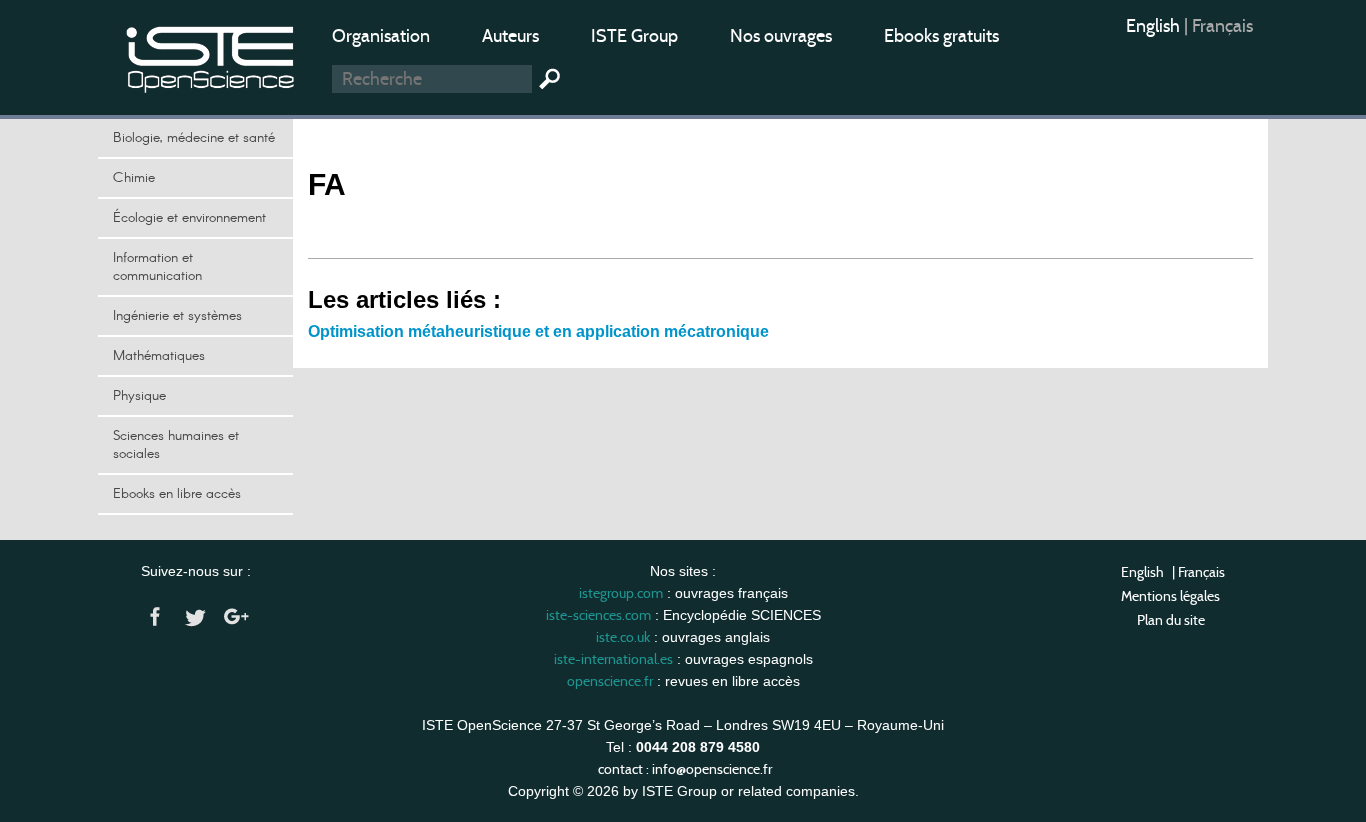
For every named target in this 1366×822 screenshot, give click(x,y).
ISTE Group (634, 36)
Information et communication (157, 267)
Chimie (134, 178)
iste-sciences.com (598, 615)
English (1155, 26)
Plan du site (1171, 620)
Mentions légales (1170, 596)
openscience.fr (610, 681)
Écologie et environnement (189, 218)
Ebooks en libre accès (177, 494)
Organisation (381, 36)
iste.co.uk (623, 637)
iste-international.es (613, 659)
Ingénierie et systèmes (177, 316)
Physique (139, 396)
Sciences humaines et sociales (176, 445)
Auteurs (510, 36)
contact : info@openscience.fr (685, 769)
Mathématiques (159, 356)
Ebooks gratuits (941, 36)
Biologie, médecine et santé (194, 138)
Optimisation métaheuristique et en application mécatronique (538, 331)
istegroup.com (621, 593)
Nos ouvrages (781, 36)
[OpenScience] (211, 55)
